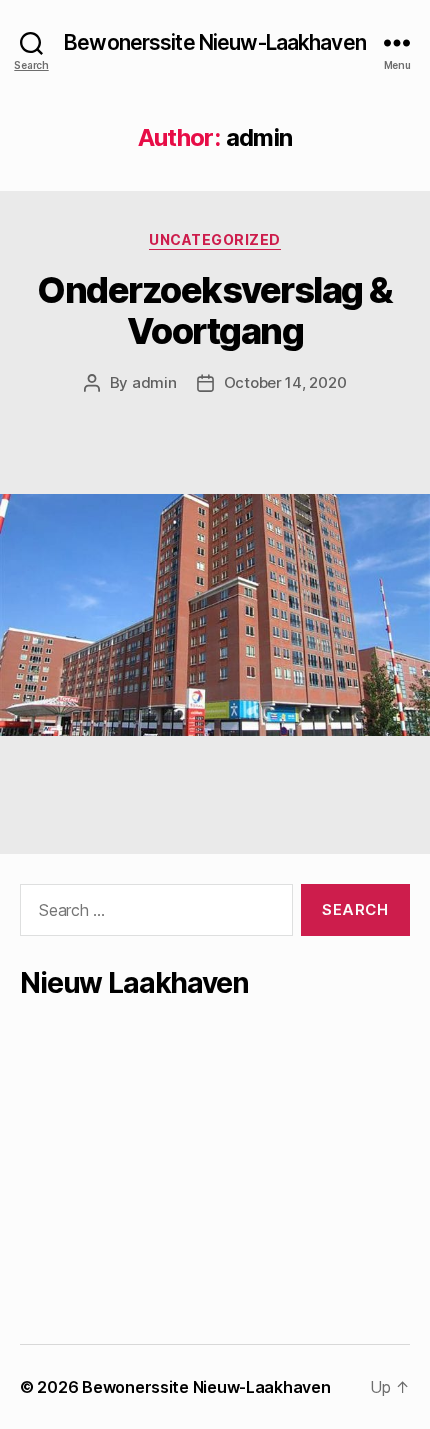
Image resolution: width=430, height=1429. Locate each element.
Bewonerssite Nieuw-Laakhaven (215, 42)
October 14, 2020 (285, 382)
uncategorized (215, 239)
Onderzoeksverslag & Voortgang (215, 310)
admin (154, 382)
